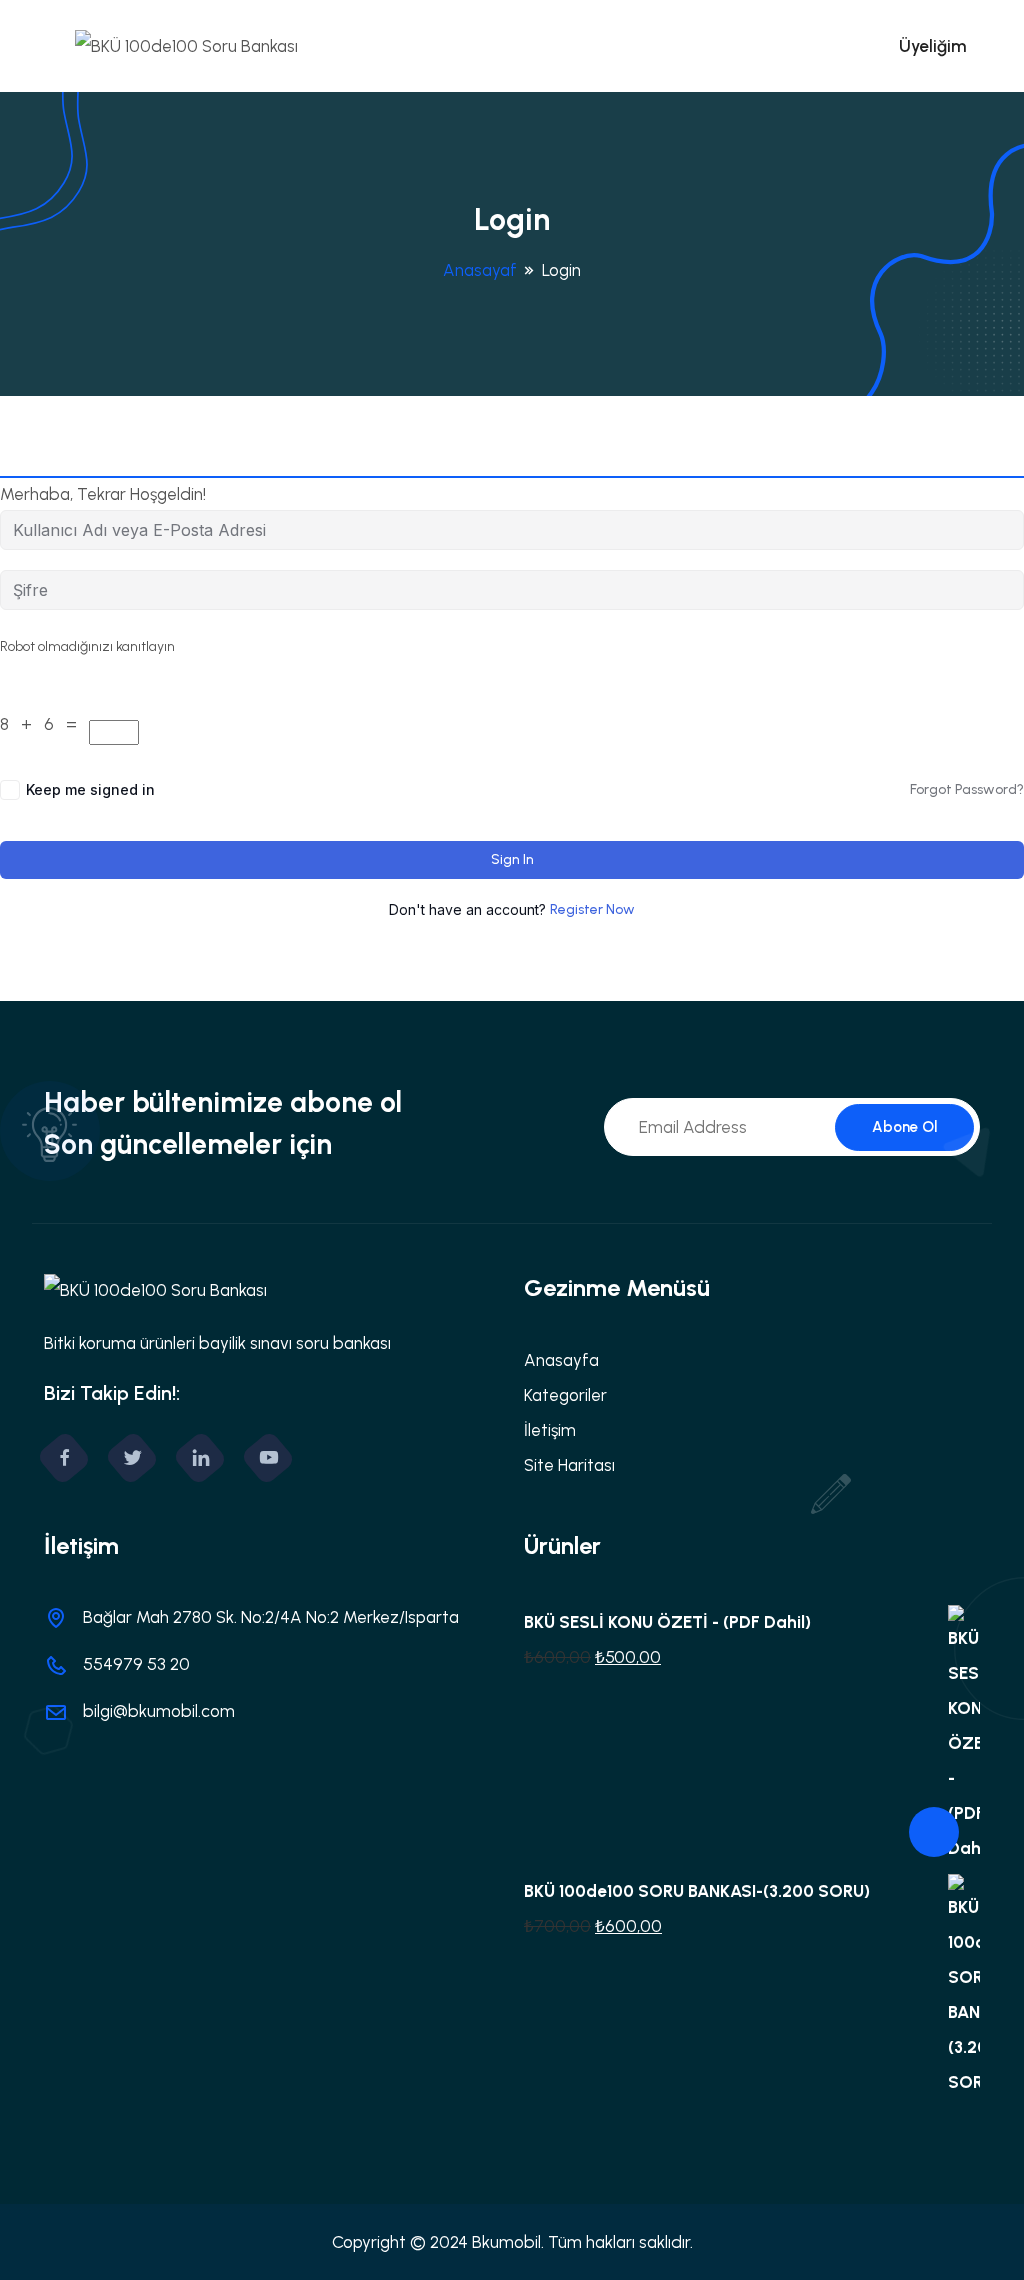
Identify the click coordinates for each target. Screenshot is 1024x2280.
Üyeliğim (932, 46)
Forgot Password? (967, 789)
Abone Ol (904, 1127)
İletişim (550, 1430)
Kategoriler (565, 1395)
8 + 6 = (42, 724)
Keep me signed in (90, 789)
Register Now (592, 909)
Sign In (512, 859)
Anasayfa (561, 1360)
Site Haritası (569, 1465)
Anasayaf (480, 270)
